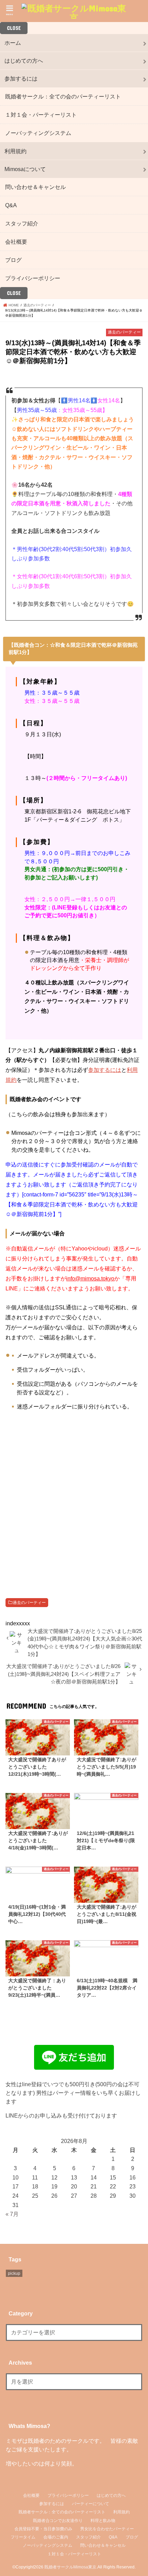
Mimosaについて (25, 169)
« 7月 (12, 2214)
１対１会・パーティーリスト (41, 115)
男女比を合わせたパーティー (107, 2529)
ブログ (13, 260)
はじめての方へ (24, 61)
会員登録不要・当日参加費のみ (43, 2529)
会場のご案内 (56, 2537)
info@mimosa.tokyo (90, 1278)
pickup (14, 2273)
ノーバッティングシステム (38, 133)
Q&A (11, 205)
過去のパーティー (29, 1603)
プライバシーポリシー (33, 278)
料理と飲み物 (103, 2521)
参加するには (21, 78)
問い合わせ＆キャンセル (35, 187)
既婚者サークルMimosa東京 (70, 2567)
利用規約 (15, 151)
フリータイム (23, 2537)
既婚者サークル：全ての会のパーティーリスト (63, 96)
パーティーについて (91, 2504)
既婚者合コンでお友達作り (58, 2521)
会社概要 (16, 242)
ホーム (13, 43)
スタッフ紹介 (22, 223)
